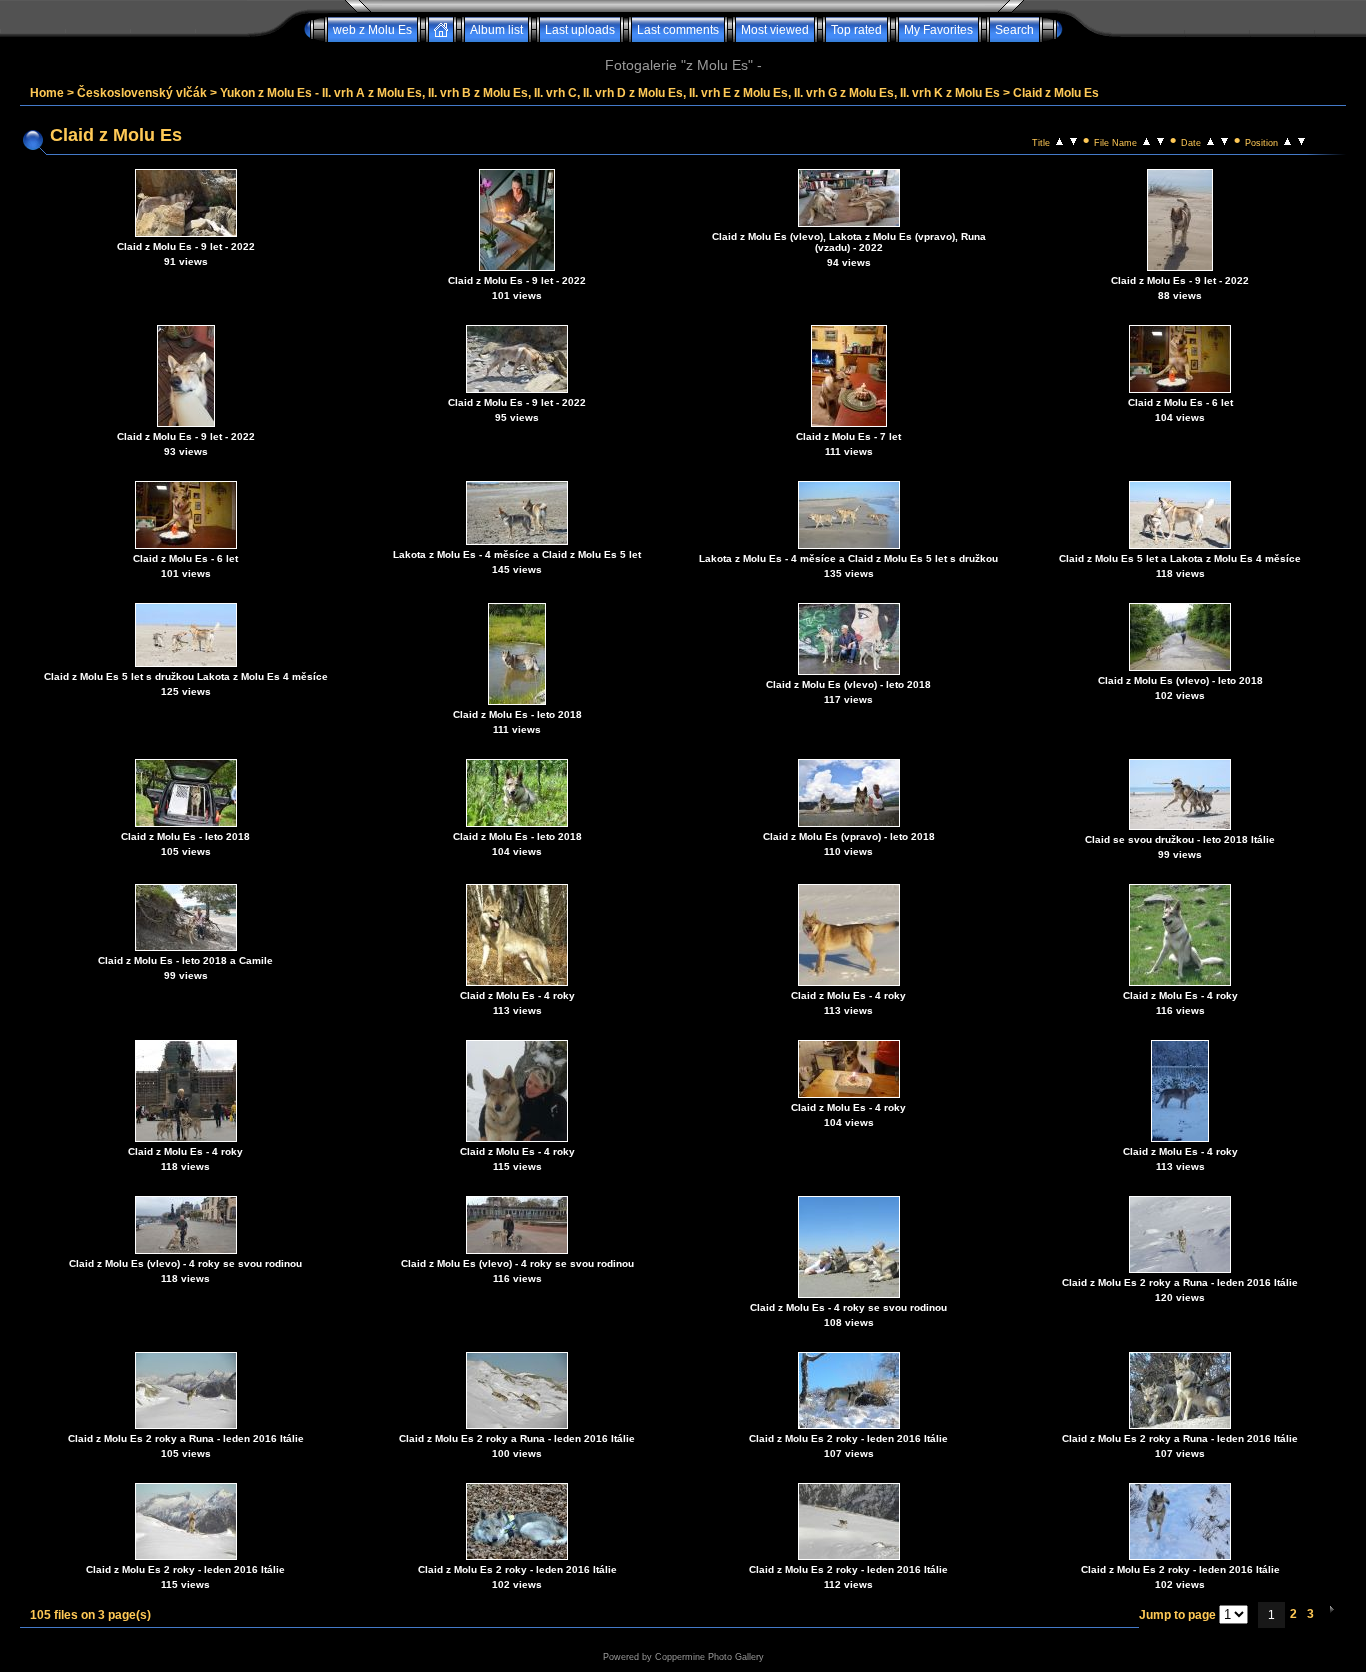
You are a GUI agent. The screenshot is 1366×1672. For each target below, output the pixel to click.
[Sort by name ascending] (1146, 140)
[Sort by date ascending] (1210, 140)
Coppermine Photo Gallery (709, 1657)
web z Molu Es (372, 30)
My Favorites (938, 30)
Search (1014, 30)
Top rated (856, 30)
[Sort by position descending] (1301, 140)
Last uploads (580, 30)
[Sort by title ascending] (1059, 140)
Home (47, 93)
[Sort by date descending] (1224, 140)
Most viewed (775, 30)
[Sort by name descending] (1160, 140)
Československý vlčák (142, 93)
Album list (496, 30)
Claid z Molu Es (1056, 93)
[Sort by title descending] (1073, 140)
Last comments (678, 30)
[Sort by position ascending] (1287, 140)
